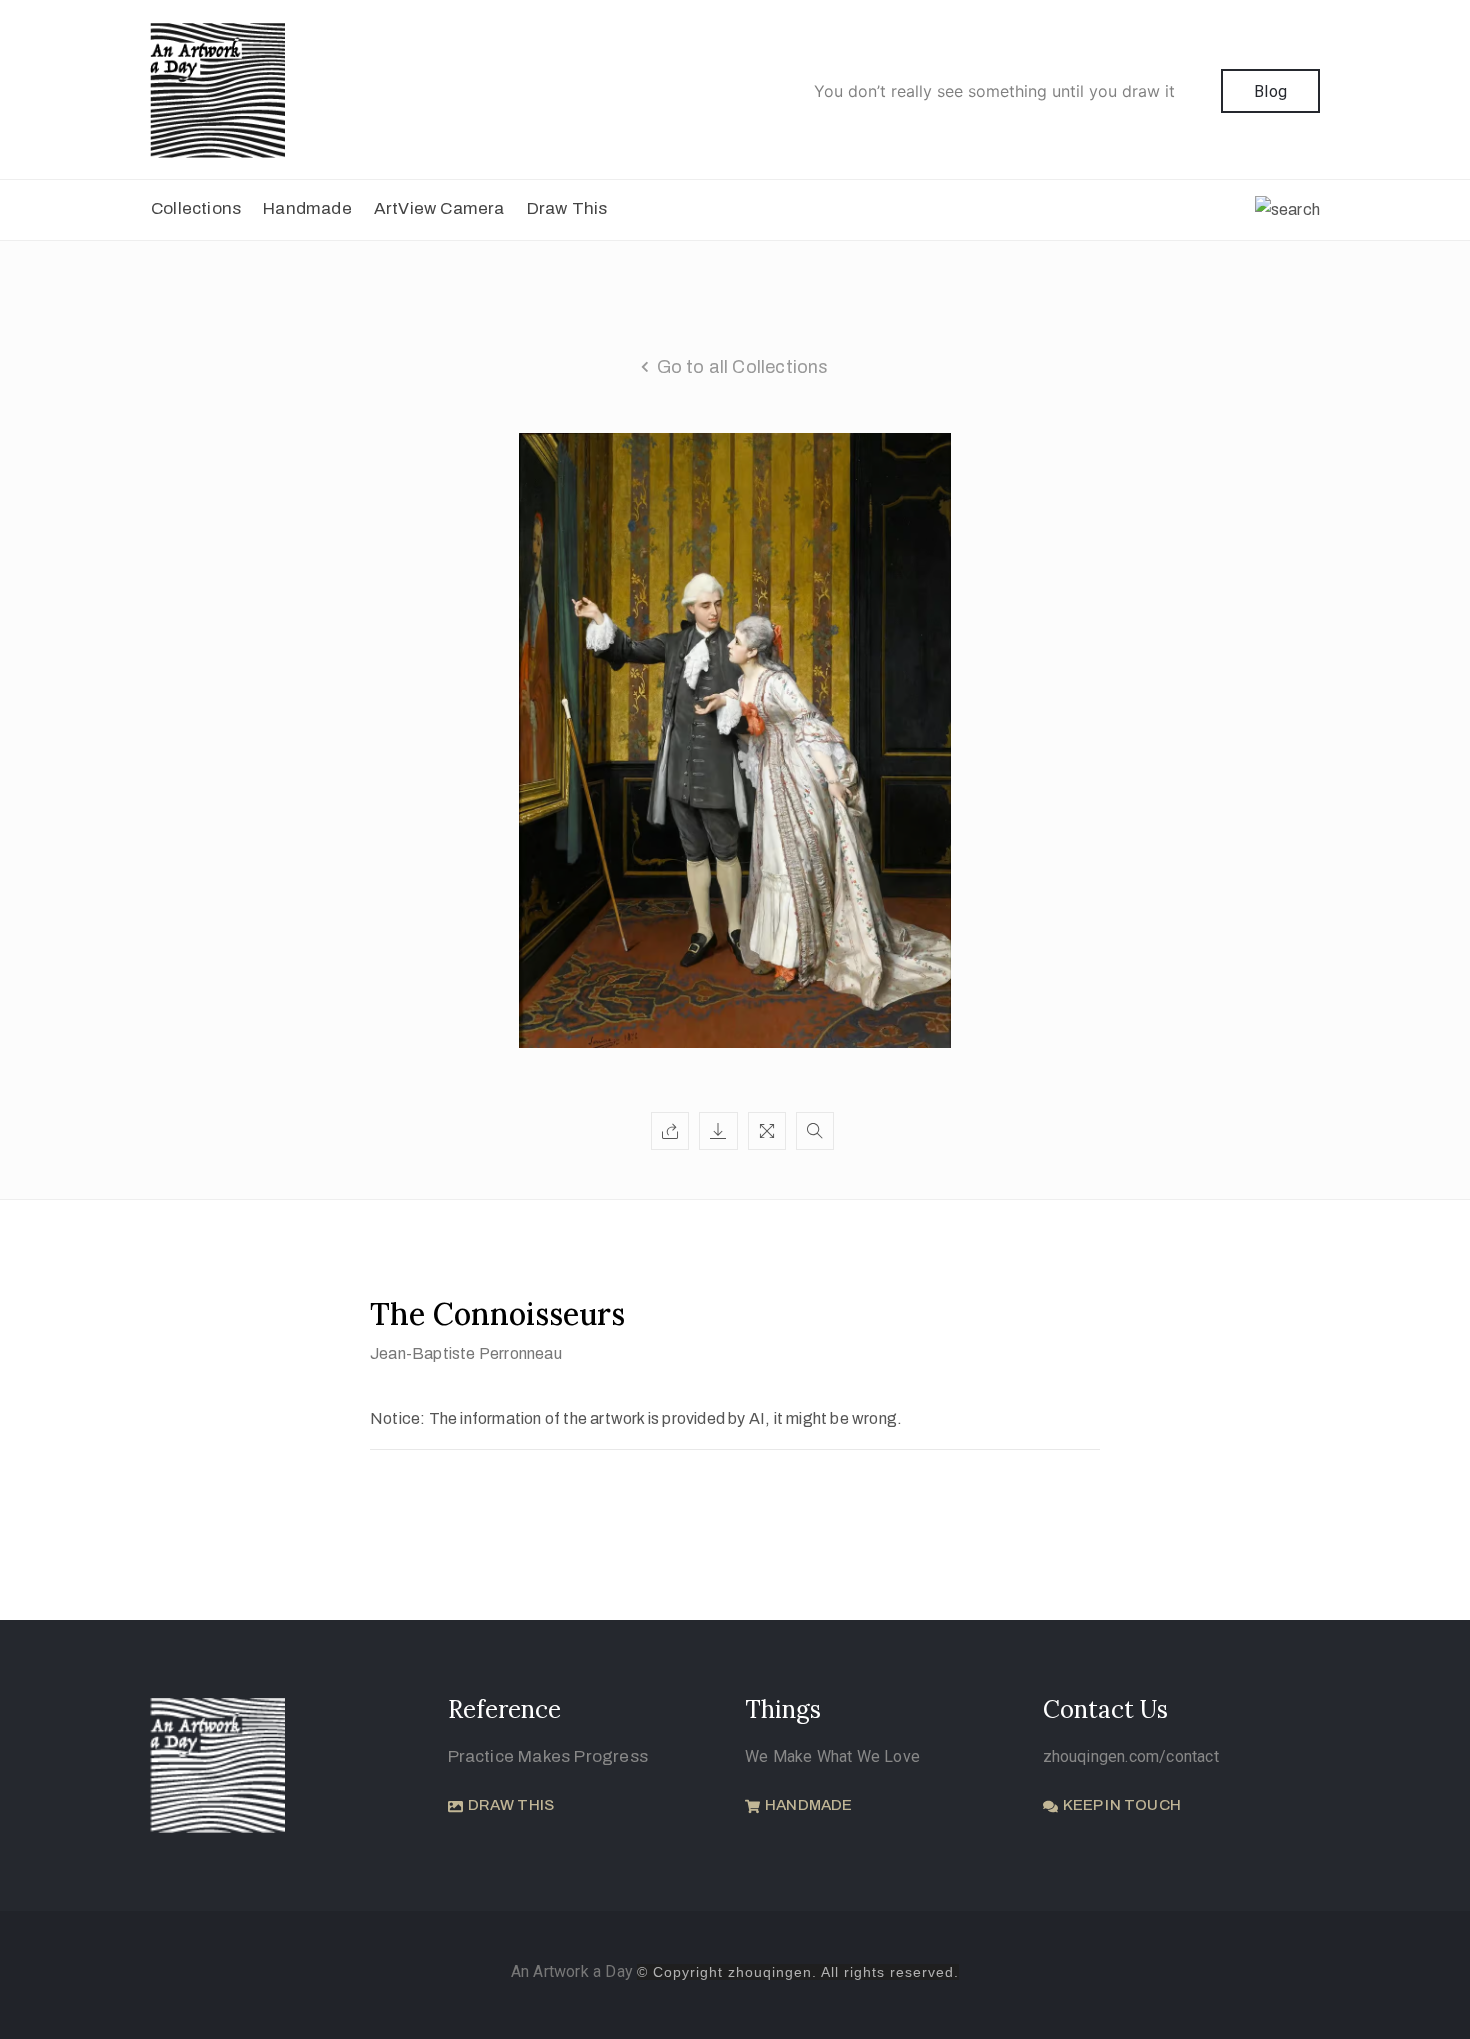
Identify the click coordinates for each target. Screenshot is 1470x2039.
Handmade (307, 208)
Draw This (567, 208)
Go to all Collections (743, 367)
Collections (196, 208)
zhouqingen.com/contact (1131, 1756)
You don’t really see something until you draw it (994, 91)
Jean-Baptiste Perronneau (466, 1353)
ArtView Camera (439, 208)
